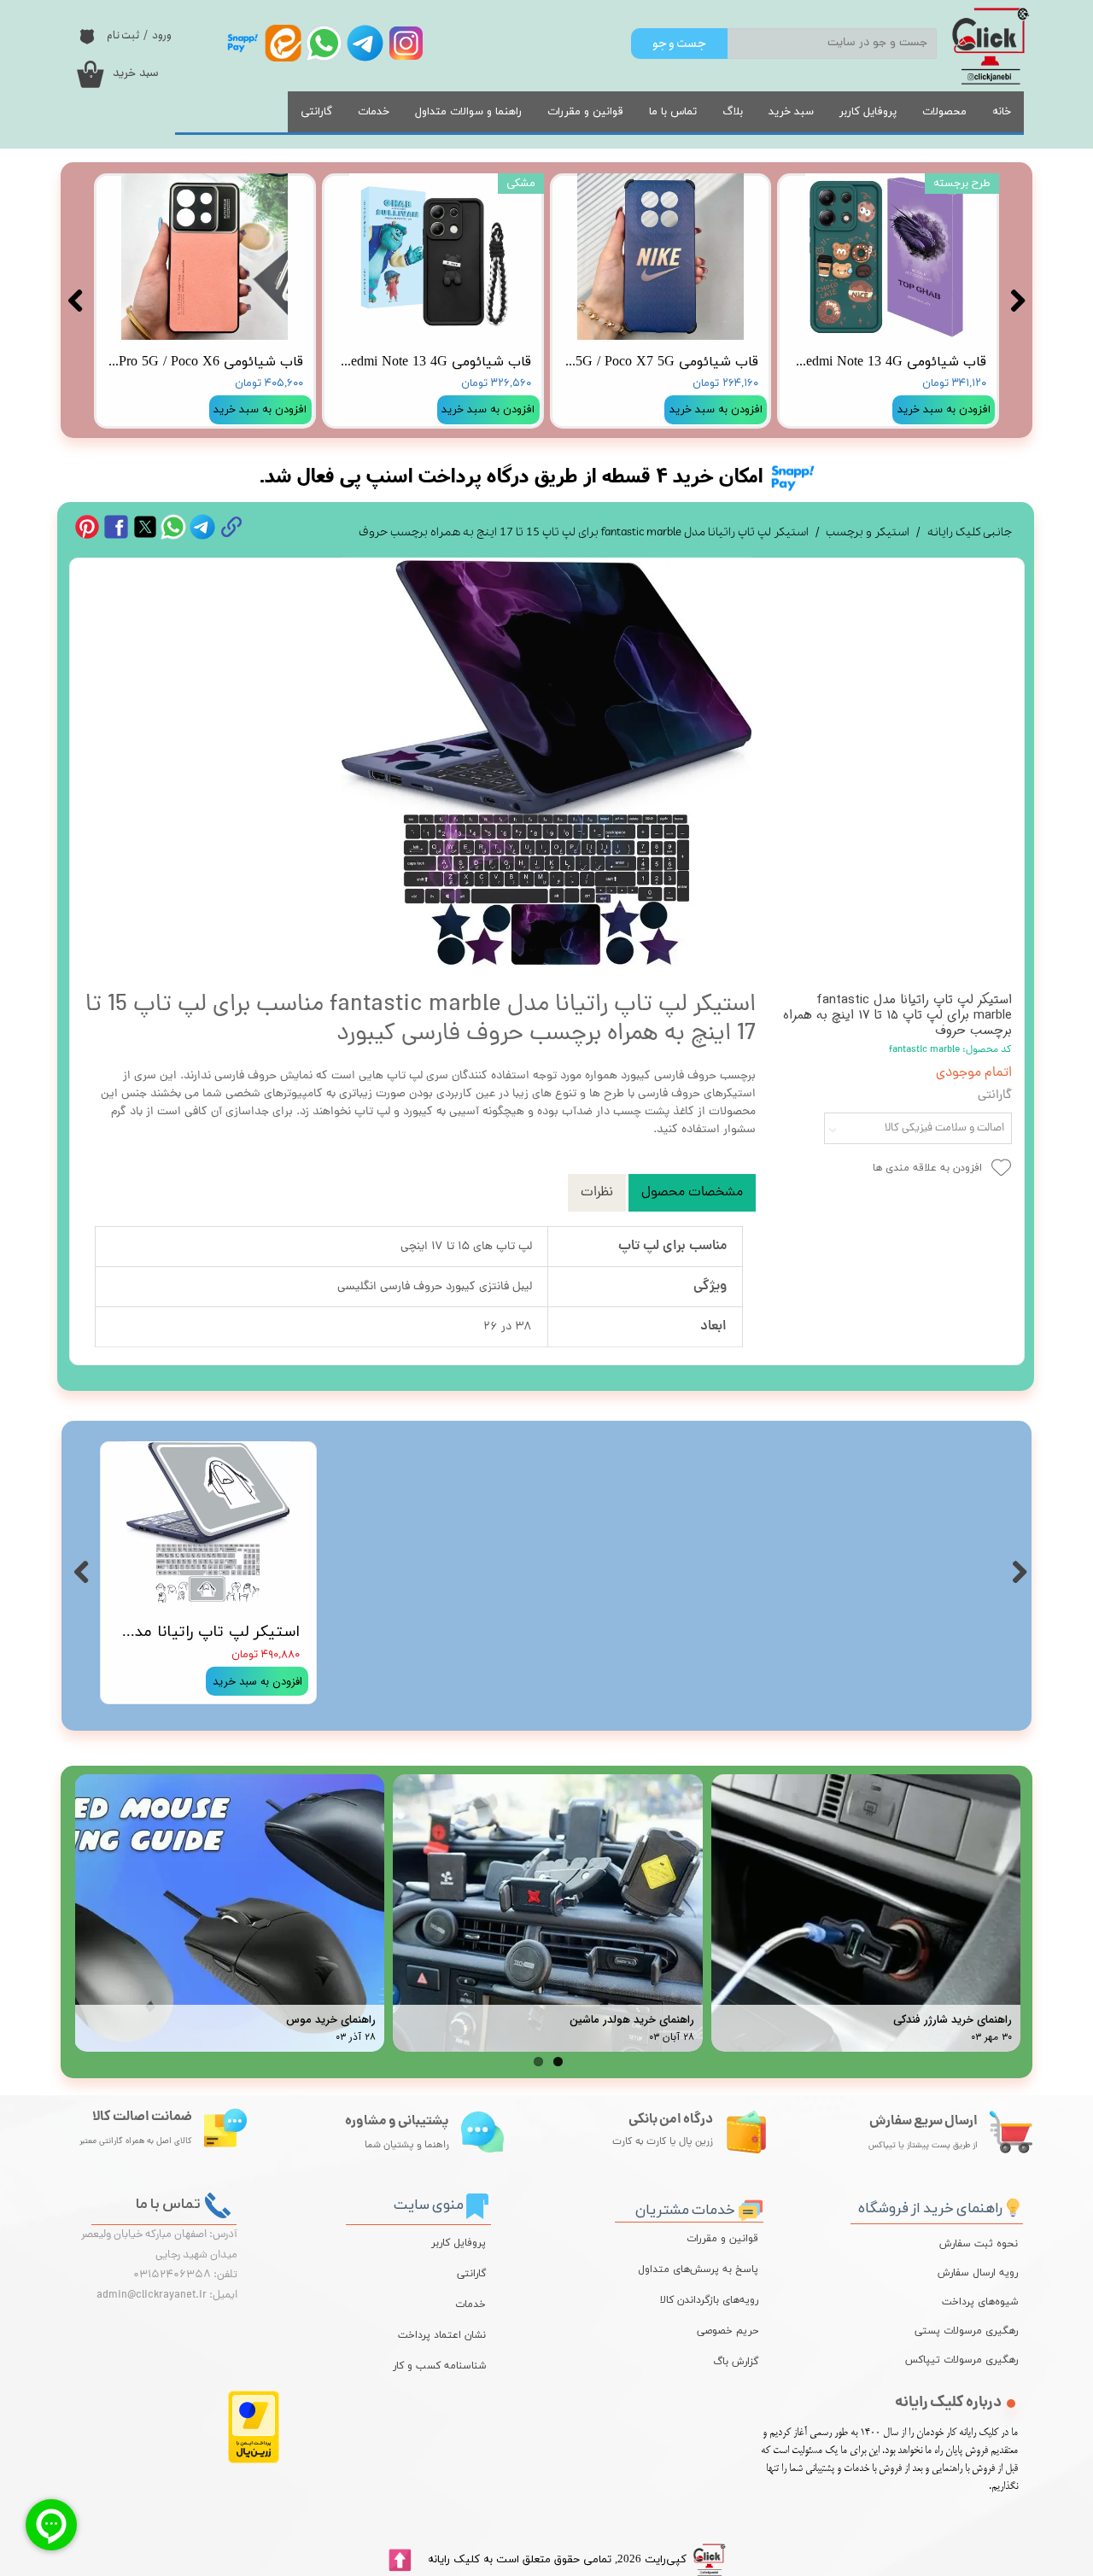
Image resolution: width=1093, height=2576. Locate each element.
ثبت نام (123, 35)
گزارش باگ (736, 2362)
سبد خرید (791, 112)
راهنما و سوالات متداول (468, 112)
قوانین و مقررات (585, 112)
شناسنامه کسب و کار (439, 2366)
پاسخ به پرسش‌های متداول (698, 2269)
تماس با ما (673, 112)
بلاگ (733, 112)
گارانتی (316, 112)
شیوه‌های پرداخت (980, 2302)
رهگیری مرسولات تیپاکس (974, 2360)
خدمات (374, 112)
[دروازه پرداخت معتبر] (254, 2460)
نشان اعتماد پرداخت (442, 2335)
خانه (1002, 112)
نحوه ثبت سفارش (979, 2244)
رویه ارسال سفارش (978, 2273)
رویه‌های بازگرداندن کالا (709, 2300)
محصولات (944, 112)
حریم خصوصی (728, 2331)
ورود (162, 35)
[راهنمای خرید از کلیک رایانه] (1013, 2205)
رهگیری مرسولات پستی (974, 2331)
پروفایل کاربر (868, 112)
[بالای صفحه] (400, 2560)
